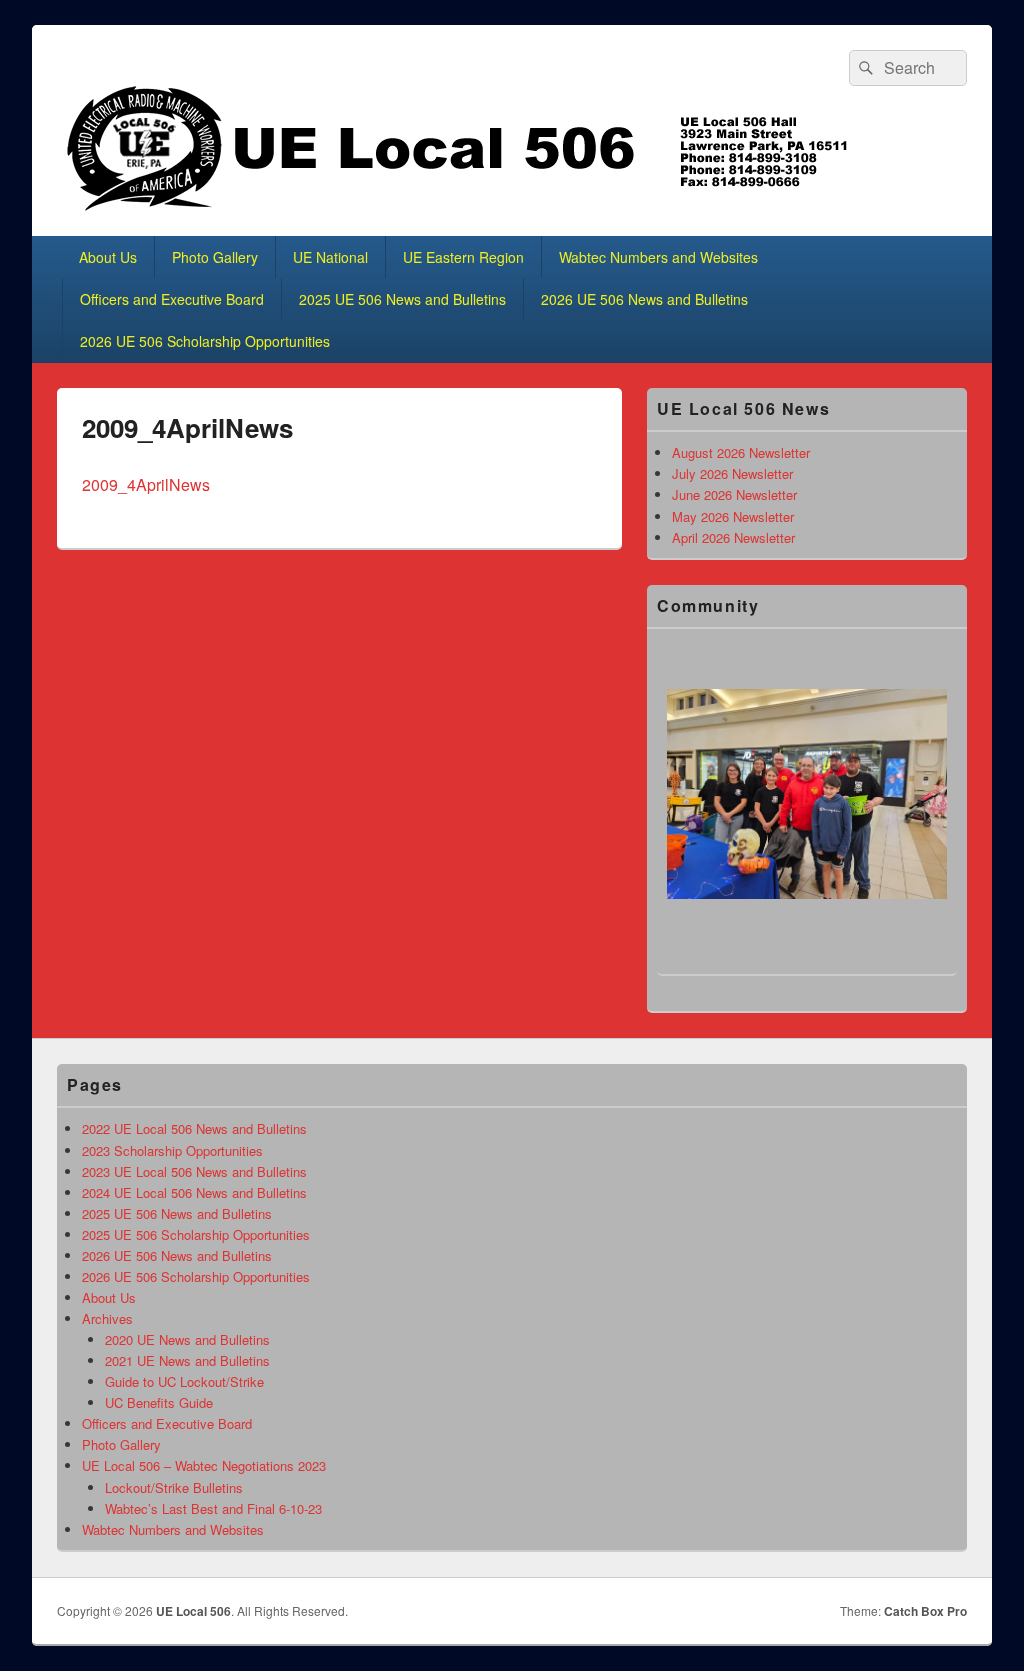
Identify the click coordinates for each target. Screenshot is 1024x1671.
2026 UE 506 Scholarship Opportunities (205, 341)
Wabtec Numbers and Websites (658, 257)
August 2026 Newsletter (741, 452)
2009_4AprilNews (146, 484)
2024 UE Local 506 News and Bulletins (194, 1192)
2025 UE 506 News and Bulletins (402, 299)
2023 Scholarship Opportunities (172, 1150)
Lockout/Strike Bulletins (174, 1487)
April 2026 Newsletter (733, 537)
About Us (108, 257)
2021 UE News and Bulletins (187, 1360)
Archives (107, 1318)
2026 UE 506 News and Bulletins (644, 299)
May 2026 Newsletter (733, 516)
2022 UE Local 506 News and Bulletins (194, 1128)
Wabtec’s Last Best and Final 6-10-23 (213, 1508)
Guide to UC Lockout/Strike (184, 1381)
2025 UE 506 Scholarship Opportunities (196, 1234)
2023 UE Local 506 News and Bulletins (194, 1171)
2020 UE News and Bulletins (187, 1339)
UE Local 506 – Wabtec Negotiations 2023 (204, 1465)
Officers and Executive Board (172, 299)
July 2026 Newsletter (732, 473)
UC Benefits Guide (159, 1402)
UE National (330, 257)
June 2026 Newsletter (734, 494)
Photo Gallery (215, 257)
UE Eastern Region (463, 257)
